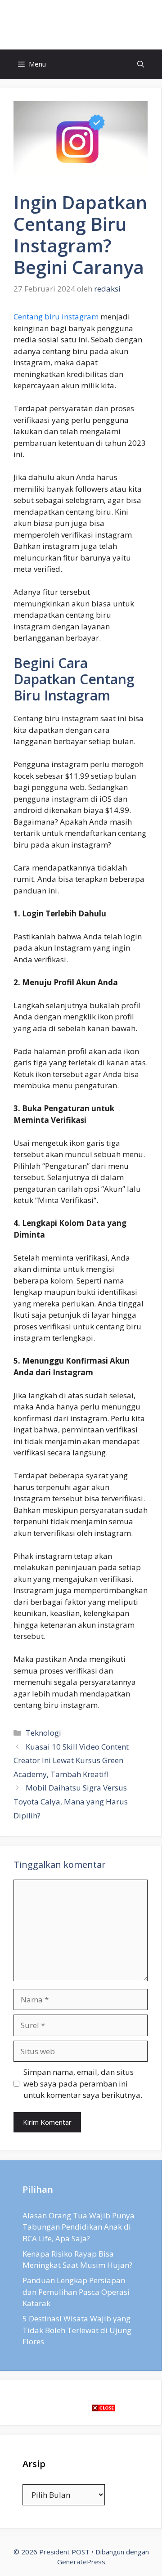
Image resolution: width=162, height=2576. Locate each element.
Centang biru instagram (56, 316)
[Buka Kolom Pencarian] (141, 64)
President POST (81, 25)
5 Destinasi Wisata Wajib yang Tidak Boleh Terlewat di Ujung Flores (77, 2330)
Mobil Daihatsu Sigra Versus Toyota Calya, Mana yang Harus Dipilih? (71, 1801)
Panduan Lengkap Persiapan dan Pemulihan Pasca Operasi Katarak (76, 2292)
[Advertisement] (81, 2495)
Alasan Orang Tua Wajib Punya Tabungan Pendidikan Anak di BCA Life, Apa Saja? (79, 2227)
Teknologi (43, 1733)
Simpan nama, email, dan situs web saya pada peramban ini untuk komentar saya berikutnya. (83, 2083)
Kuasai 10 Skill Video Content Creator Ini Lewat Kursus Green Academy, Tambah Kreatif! (71, 1760)
